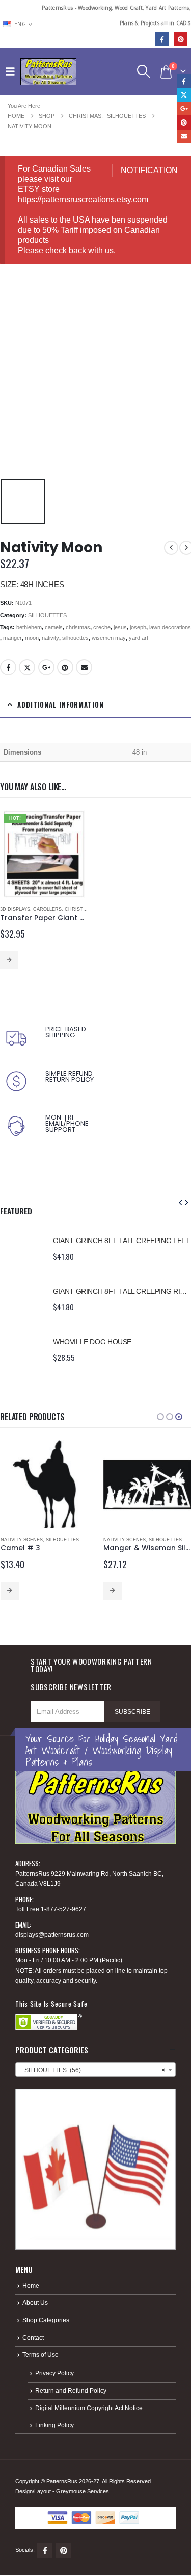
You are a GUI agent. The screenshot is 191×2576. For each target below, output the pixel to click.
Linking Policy (54, 2425)
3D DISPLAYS (15, 909)
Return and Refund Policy (71, 2390)
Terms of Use (40, 2355)
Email (84, 667)
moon (32, 638)
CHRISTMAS (79, 909)
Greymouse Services (83, 2491)
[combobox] (95, 2070)
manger (12, 638)
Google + (46, 667)
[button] (13, 71)
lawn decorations (170, 627)
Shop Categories (46, 2320)
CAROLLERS (47, 909)
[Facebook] (162, 39)
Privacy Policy (54, 2373)
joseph (138, 627)
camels (54, 627)
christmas (78, 627)
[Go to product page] (21, 1248)
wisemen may (109, 638)
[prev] (171, 548)
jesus (120, 627)
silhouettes (75, 638)
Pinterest (65, 667)
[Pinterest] (181, 39)
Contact (33, 2337)
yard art (139, 638)
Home (31, 2285)
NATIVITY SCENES (22, 1540)
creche (102, 627)
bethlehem (29, 627)
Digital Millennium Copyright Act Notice (89, 2408)
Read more (9, 960)
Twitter (27, 667)
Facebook (8, 667)
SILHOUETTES (47, 615)
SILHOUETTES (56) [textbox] (92, 2070)
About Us (35, 2303)
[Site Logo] (48, 72)
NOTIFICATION (149, 170)
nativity (50, 638)
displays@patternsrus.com (52, 1935)
